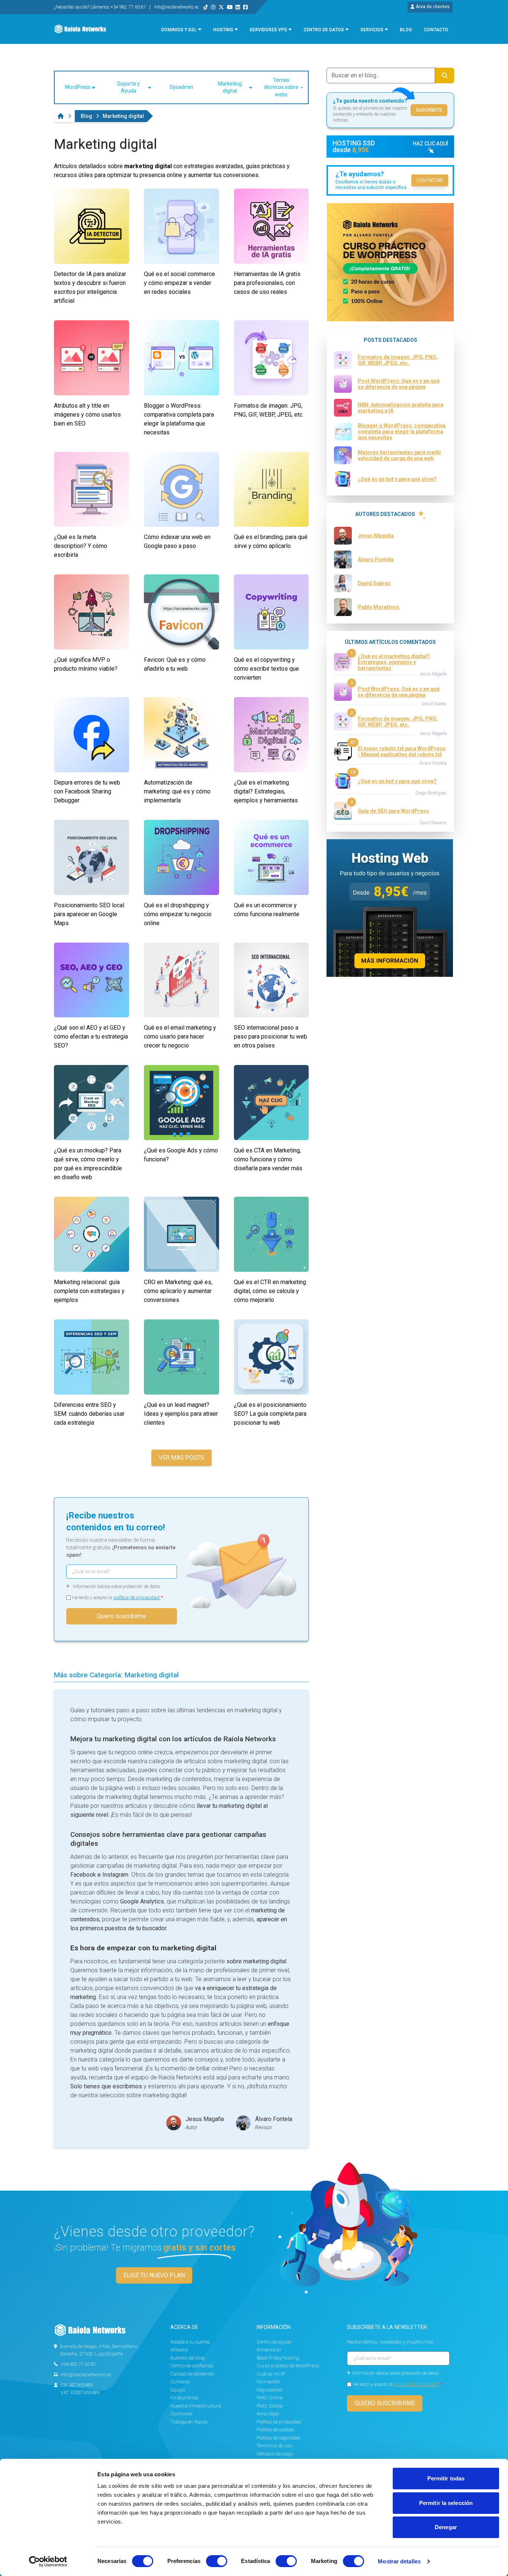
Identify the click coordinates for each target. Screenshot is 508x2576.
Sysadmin (181, 87)
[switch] (217, 2561)
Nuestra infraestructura (196, 2406)
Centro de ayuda (274, 2342)
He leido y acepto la (118, 1597)
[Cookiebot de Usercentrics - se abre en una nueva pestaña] (48, 2561)
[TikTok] (206, 7)
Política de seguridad (278, 2438)
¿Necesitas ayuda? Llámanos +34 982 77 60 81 (101, 7)
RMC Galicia (270, 2406)
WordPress (78, 87)
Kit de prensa (184, 2398)
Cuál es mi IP (271, 2374)
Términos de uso (274, 2446)
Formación (268, 2382)
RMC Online (270, 2398)
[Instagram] (213, 7)
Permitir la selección (446, 2503)
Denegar (446, 2527)
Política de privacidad (279, 2422)
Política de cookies (276, 2430)
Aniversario (269, 2350)
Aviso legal (268, 2414)
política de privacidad (137, 1597)
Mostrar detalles (399, 2561)
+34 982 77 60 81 (78, 2364)
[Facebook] (245, 7)
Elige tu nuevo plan (154, 2275)
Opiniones (181, 2414)
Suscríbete (429, 110)
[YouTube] (230, 7)
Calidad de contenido (192, 2374)
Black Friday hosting (278, 2358)
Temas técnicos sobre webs (281, 87)
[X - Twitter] (221, 7)
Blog (86, 116)
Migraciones (270, 2390)
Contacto (180, 2382)
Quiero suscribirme (121, 1616)
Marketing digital (230, 87)
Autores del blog (187, 2358)
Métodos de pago (275, 2454)
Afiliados (179, 2350)
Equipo (178, 2390)
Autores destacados (385, 514)
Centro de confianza (192, 2366)
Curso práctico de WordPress (288, 2366)
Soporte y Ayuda (128, 87)
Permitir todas (446, 2478)
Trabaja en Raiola (189, 2422)
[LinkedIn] (238, 7)
